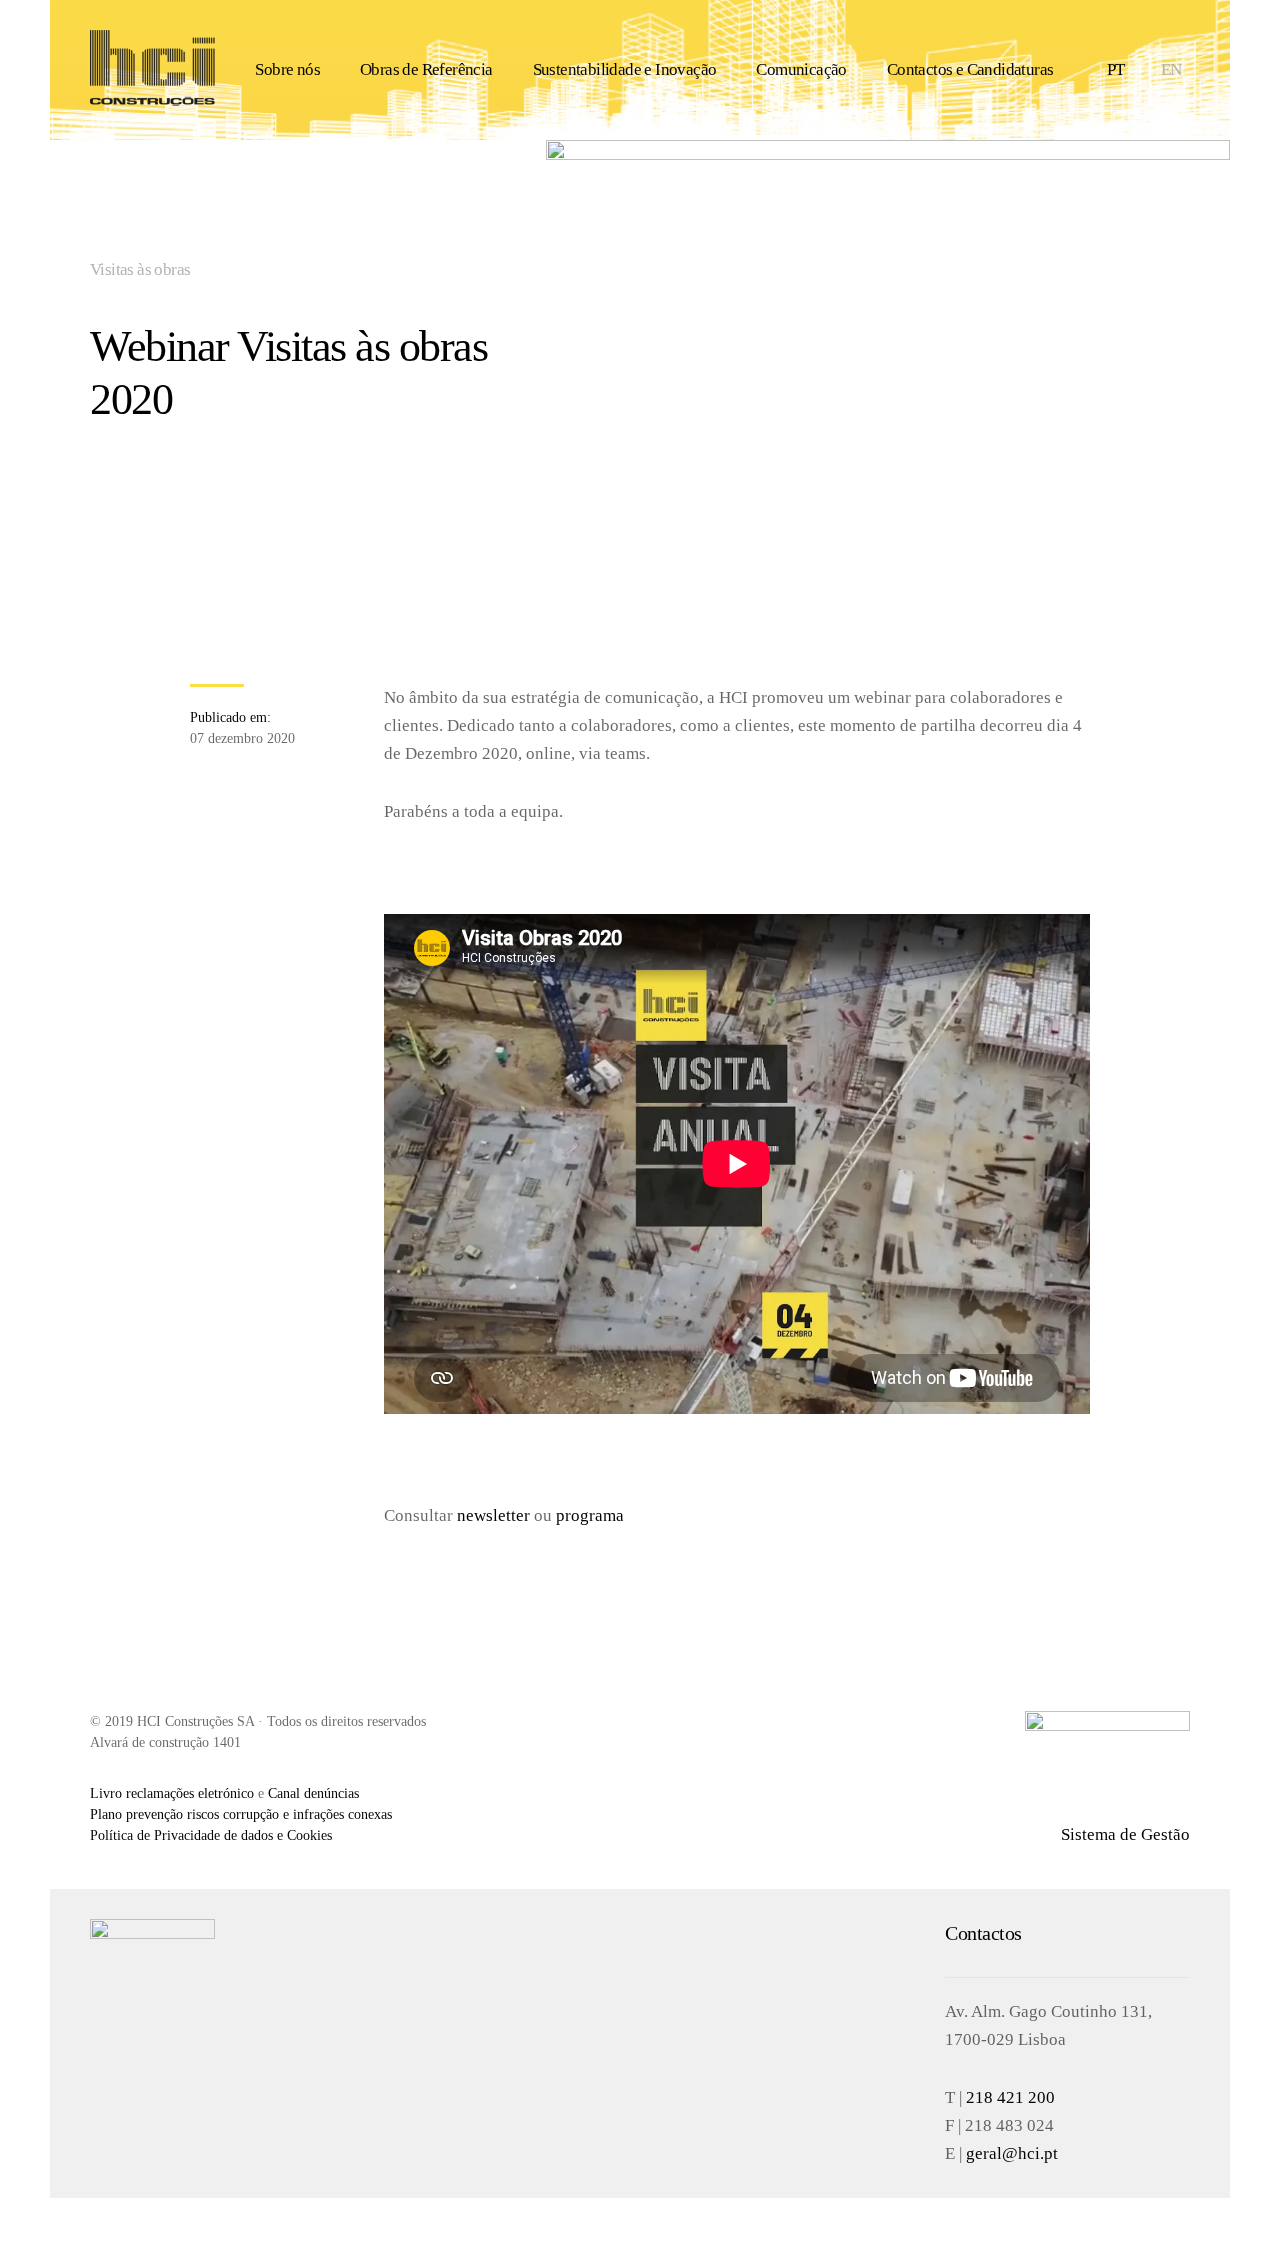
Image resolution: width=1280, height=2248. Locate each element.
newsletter (493, 1515)
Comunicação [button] (801, 69)
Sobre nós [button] (287, 69)
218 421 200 (1010, 2097)
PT (1116, 69)
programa (590, 1515)
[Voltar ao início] (152, 70)
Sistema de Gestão (1125, 1834)
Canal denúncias (313, 1793)
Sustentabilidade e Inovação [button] (625, 69)
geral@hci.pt (1012, 2153)
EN (1171, 69)
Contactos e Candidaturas (970, 69)
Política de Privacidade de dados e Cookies (211, 1835)
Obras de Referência (426, 69)
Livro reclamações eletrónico (172, 1793)
